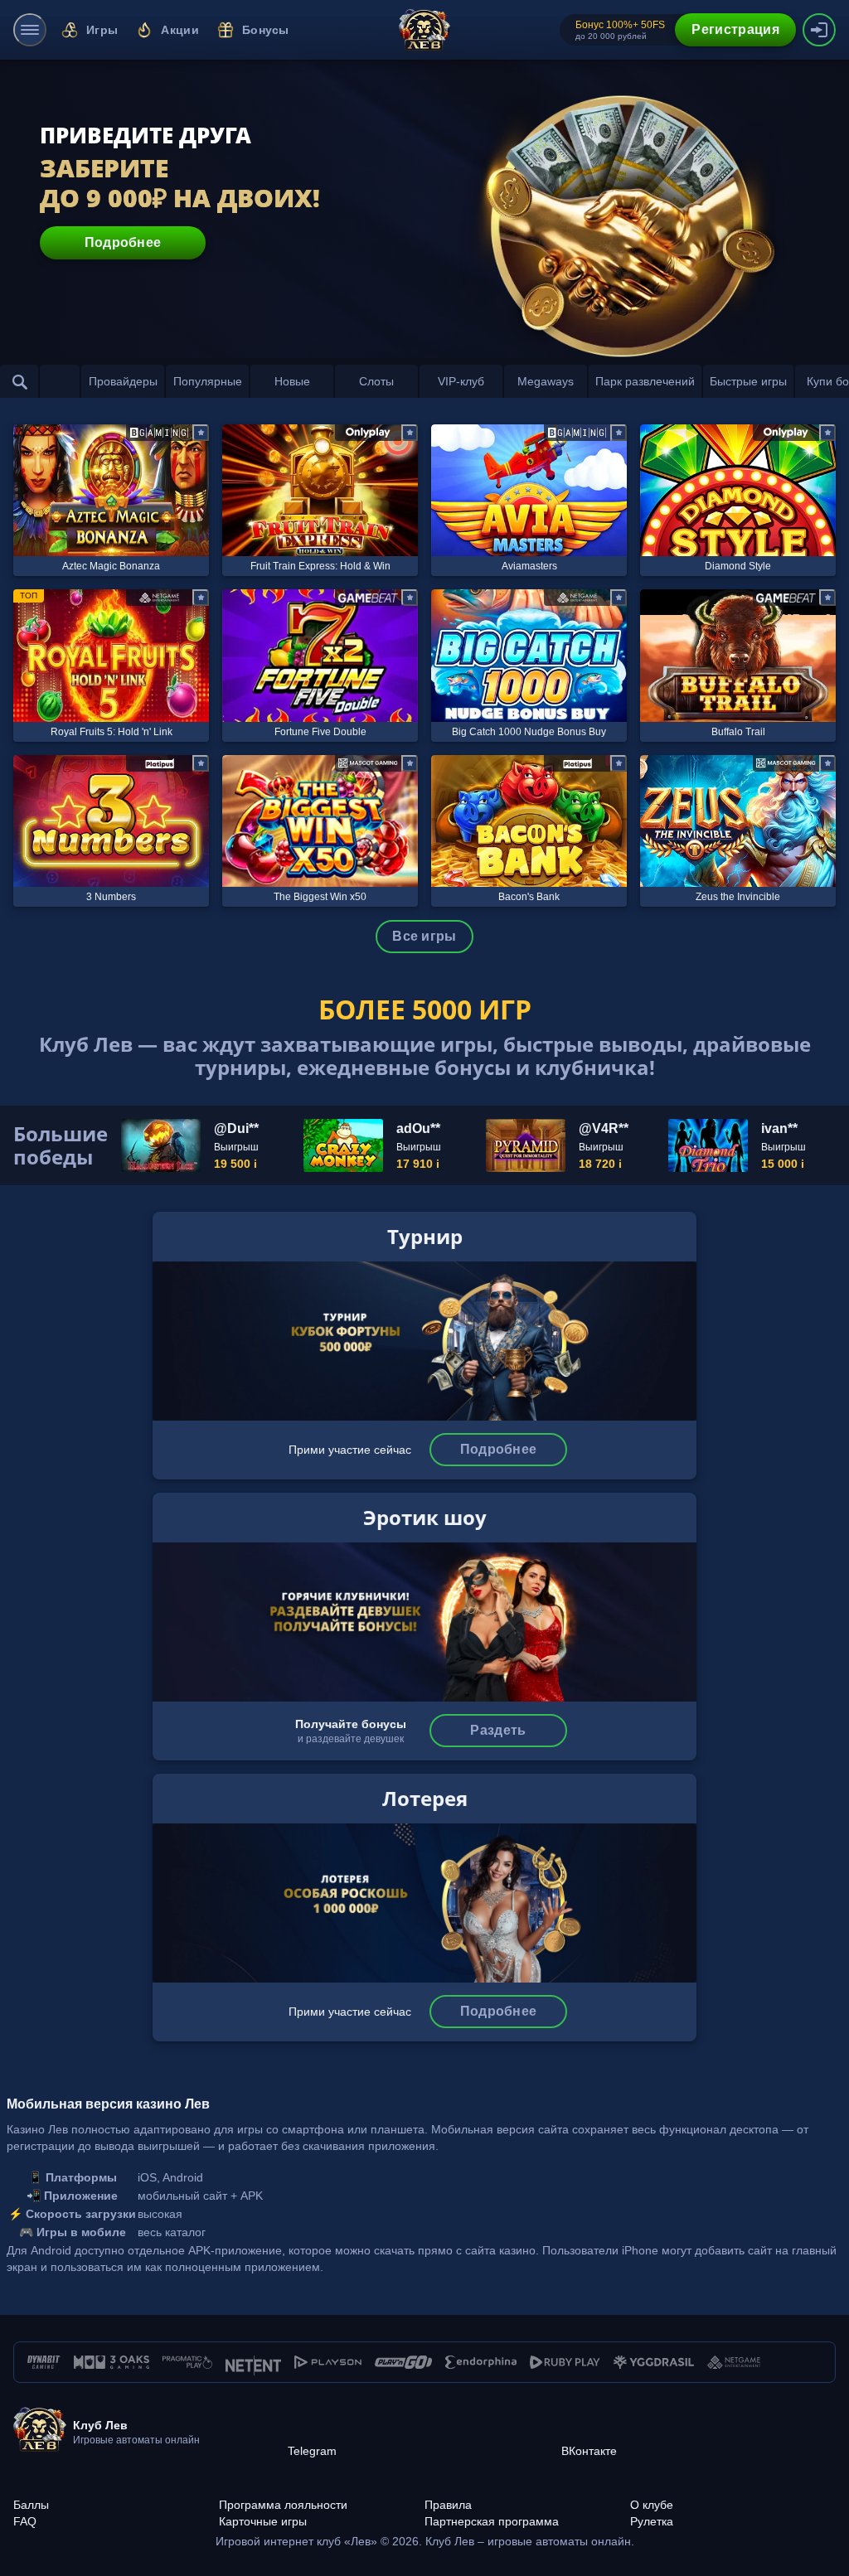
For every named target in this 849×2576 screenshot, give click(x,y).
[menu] (30, 30)
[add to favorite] (201, 433)
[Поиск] (20, 381)
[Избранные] (60, 381)
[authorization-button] (819, 30)
